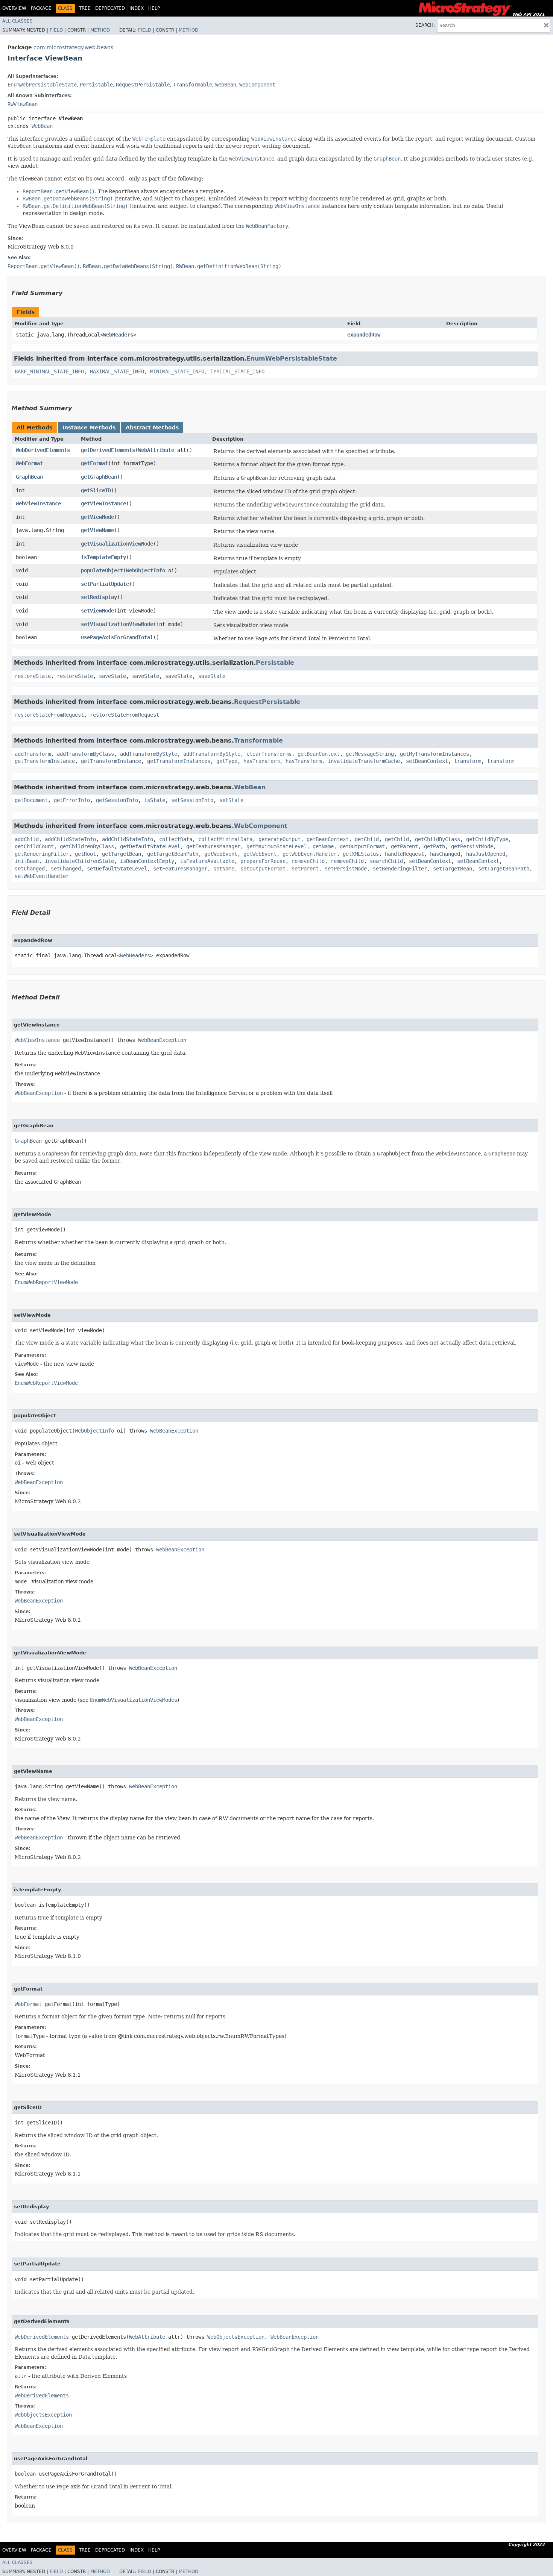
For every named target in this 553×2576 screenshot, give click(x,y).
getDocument (31, 800)
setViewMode (97, 611)
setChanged (30, 869)
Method (100, 30)
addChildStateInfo (70, 839)
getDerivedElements (108, 450)
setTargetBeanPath (504, 869)
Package (41, 8)
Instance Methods (89, 428)
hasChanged (445, 854)
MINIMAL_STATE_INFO (177, 371)
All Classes (17, 21)
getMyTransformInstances (434, 754)
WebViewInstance (38, 503)
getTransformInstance (45, 761)
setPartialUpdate (105, 584)
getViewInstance (103, 503)
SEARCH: (425, 25)
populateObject (102, 570)
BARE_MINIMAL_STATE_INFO (49, 371)
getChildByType (487, 839)
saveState (112, 676)
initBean (27, 861)
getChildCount (34, 846)
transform (468, 761)
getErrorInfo (72, 800)
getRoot (85, 854)
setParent (305, 869)
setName (224, 869)
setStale (231, 800)
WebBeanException (162, 1040)
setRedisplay (99, 597)
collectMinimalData (225, 839)
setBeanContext (427, 761)
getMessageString (370, 754)
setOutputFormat (263, 869)
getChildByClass (438, 839)
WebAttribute (156, 450)
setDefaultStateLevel (117, 869)
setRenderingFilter (400, 869)
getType (227, 761)
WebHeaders (118, 335)
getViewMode (97, 517)
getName (323, 846)
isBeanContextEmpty (147, 861)
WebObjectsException (236, 2337)
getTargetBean (122, 854)
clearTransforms (269, 754)
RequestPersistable (143, 85)
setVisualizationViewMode (117, 624)
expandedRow (364, 335)
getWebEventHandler (310, 854)
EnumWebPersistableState (42, 85)
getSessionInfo (117, 800)
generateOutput (280, 839)
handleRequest (404, 854)
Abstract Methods (152, 428)
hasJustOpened (486, 854)
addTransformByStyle (149, 754)
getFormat (94, 463)
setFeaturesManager (180, 869)
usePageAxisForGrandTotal (117, 637)
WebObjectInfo (146, 570)
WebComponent (257, 85)
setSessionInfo (192, 800)
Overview (14, 8)
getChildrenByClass (87, 846)
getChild (367, 839)
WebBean (226, 85)
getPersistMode (472, 846)
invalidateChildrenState (79, 861)
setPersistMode (346, 869)
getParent (404, 846)
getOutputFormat (362, 846)
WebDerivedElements (43, 450)
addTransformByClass (85, 754)
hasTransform (261, 761)
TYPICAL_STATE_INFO (237, 371)
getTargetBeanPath (173, 854)
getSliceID (96, 490)
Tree (85, 8)
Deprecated (110, 8)
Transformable (193, 85)
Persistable (96, 85)
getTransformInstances (179, 761)
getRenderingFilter (42, 854)
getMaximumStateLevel (276, 846)
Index (137, 8)
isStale (155, 800)
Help (154, 8)
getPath (434, 846)
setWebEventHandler (42, 876)
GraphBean (29, 477)
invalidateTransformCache (364, 761)
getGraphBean (99, 477)
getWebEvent (221, 854)
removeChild (308, 861)
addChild (27, 839)
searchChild (386, 861)
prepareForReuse (263, 861)
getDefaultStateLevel (150, 846)
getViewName (97, 530)
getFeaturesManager (213, 846)
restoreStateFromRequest (49, 715)
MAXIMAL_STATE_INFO (117, 371)
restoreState (33, 676)
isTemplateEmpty (103, 557)
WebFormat (29, 463)
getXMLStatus (361, 854)
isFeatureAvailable (207, 861)
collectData (176, 839)
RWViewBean (23, 104)
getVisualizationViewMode (117, 544)
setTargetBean (453, 869)
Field (56, 30)
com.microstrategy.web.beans (73, 47)
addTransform (33, 754)
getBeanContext (319, 754)
